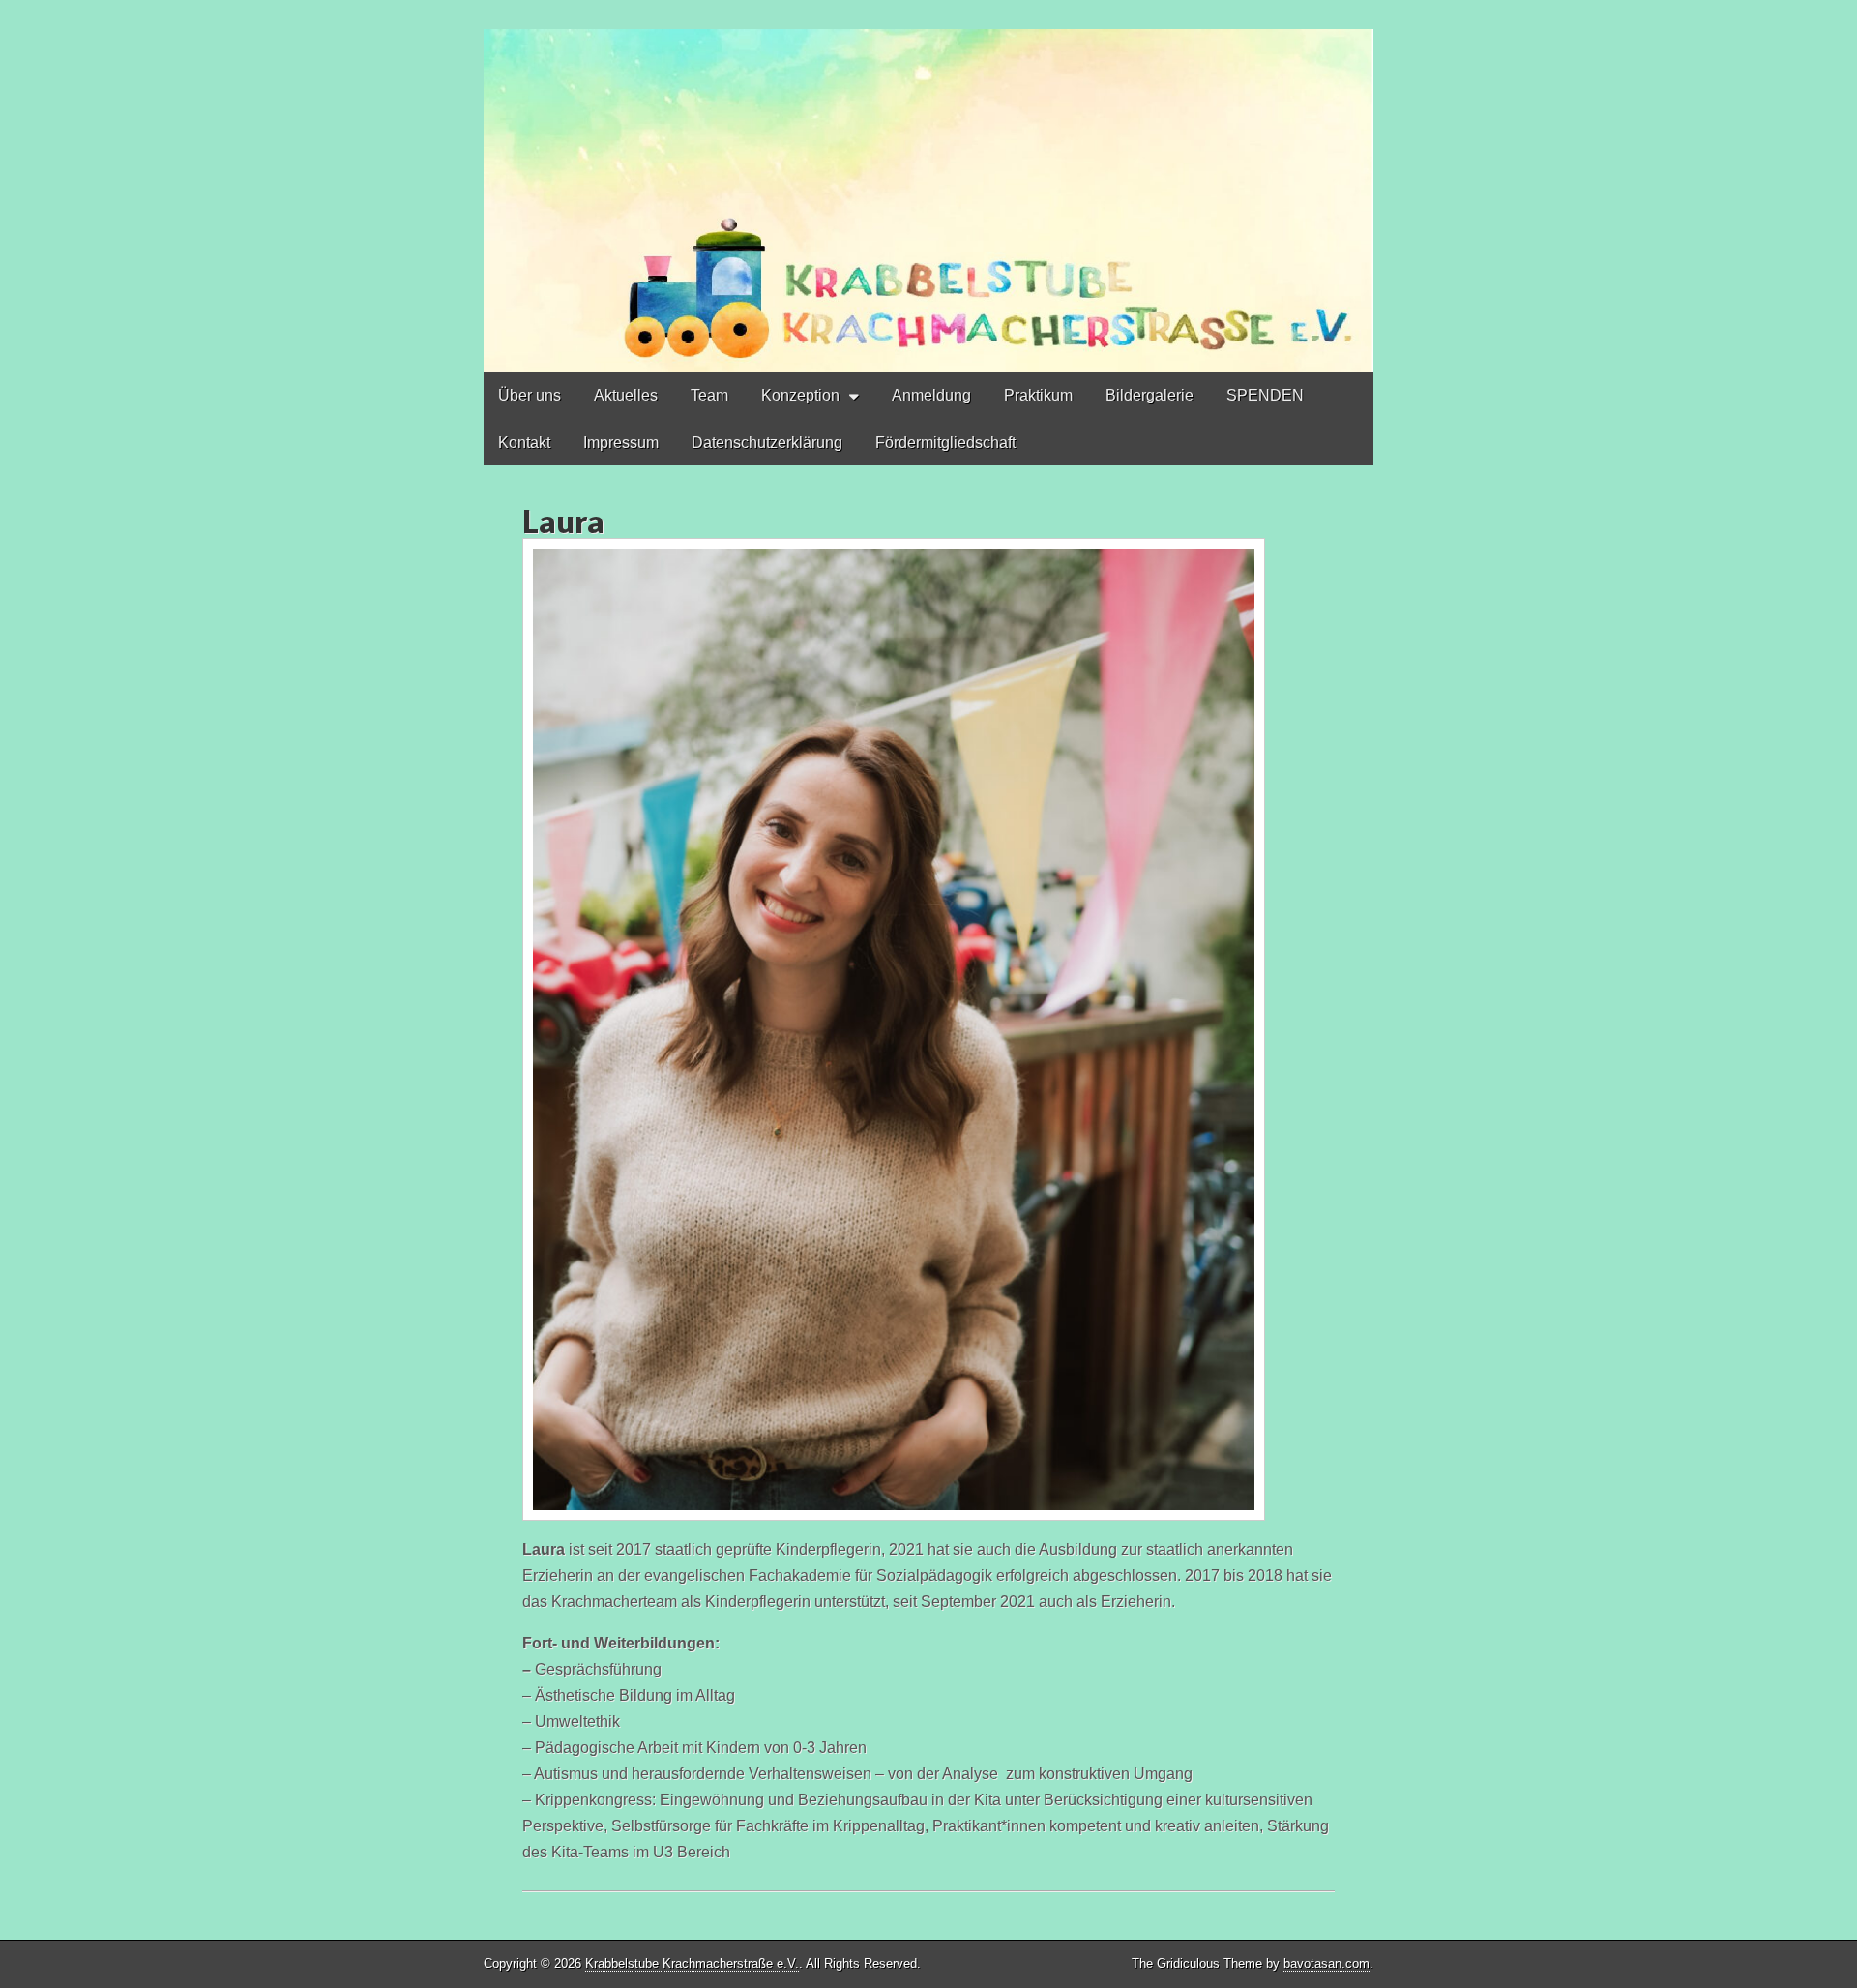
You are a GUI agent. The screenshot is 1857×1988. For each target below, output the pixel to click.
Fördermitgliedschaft (945, 443)
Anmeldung (931, 395)
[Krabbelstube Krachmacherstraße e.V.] (928, 186)
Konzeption (800, 395)
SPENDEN (1265, 395)
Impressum (621, 443)
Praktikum (1038, 395)
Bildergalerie (1150, 395)
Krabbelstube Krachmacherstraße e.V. (692, 1963)
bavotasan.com (1326, 1963)
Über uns (530, 395)
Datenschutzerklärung (767, 443)
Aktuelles (626, 395)
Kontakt (524, 443)
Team (709, 395)
